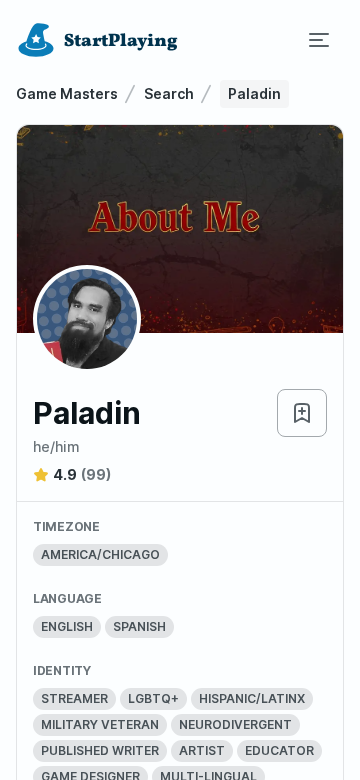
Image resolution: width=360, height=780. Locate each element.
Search (169, 93)
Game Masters (67, 93)
